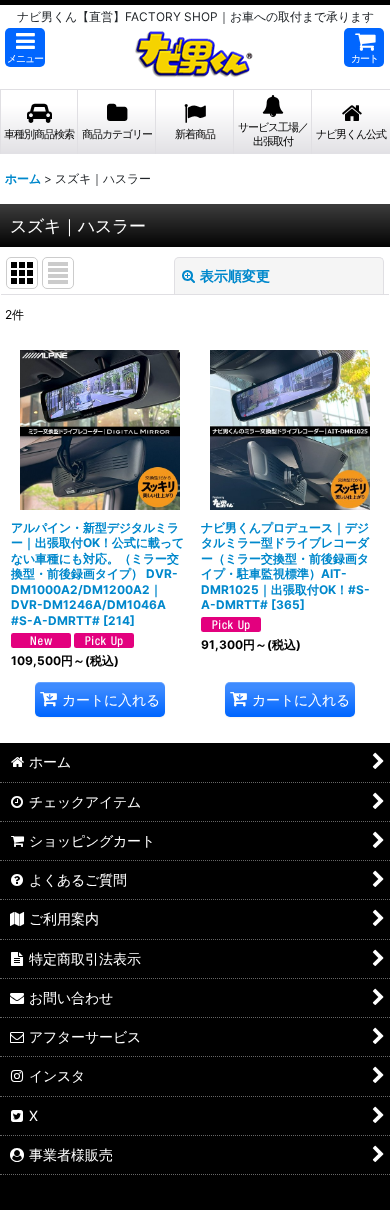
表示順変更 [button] (235, 275)
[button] (25, 47)
